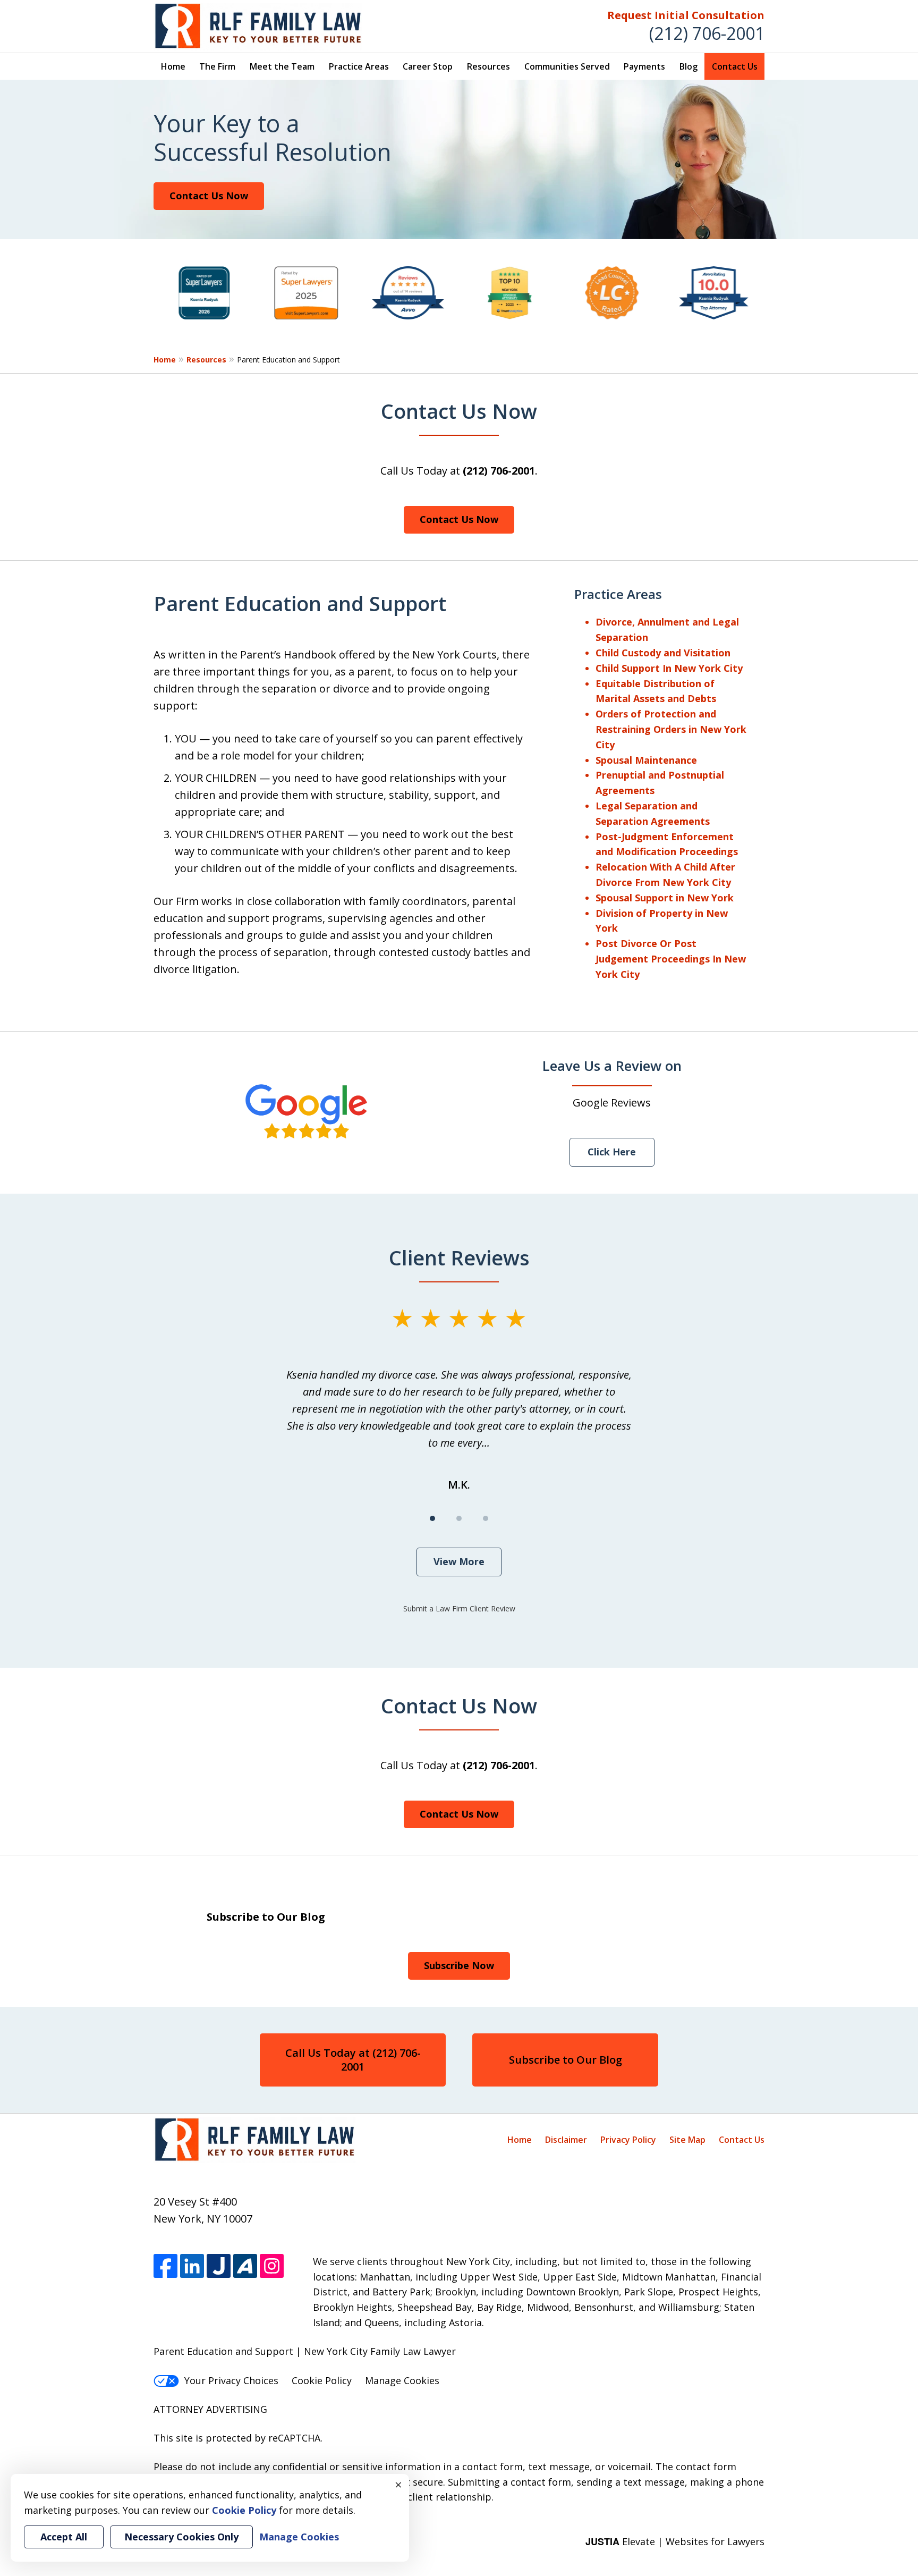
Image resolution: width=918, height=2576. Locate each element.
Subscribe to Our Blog (566, 2060)
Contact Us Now (209, 196)
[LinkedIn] (192, 2266)
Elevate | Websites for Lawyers (675, 2541)
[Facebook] (165, 2266)
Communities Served (567, 66)
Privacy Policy (628, 2140)
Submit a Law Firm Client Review (459, 1608)
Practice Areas (359, 66)
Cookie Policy (322, 2380)
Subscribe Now (459, 1965)
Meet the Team (282, 66)
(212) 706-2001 (707, 33)
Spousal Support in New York (665, 898)
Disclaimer (566, 2140)
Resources (488, 66)
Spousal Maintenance (646, 760)
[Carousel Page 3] (486, 1518)
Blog (688, 66)
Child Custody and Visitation (663, 653)
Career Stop (428, 66)
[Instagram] (272, 2266)
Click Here (612, 1152)
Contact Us (735, 66)
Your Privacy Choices (231, 2380)
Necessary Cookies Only (181, 2537)
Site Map (687, 2140)
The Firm (217, 66)
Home (173, 66)
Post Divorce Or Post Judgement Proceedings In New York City (671, 959)
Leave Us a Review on (612, 1066)
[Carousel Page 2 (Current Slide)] (459, 1518)
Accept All (64, 2537)
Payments (644, 66)
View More (459, 1561)
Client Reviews (459, 1257)
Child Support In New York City (669, 668)
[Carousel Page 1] (432, 1518)
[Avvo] (245, 2266)
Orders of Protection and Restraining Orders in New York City (671, 729)
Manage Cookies (402, 2380)
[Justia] (219, 2266)
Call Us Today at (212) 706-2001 (353, 2060)
